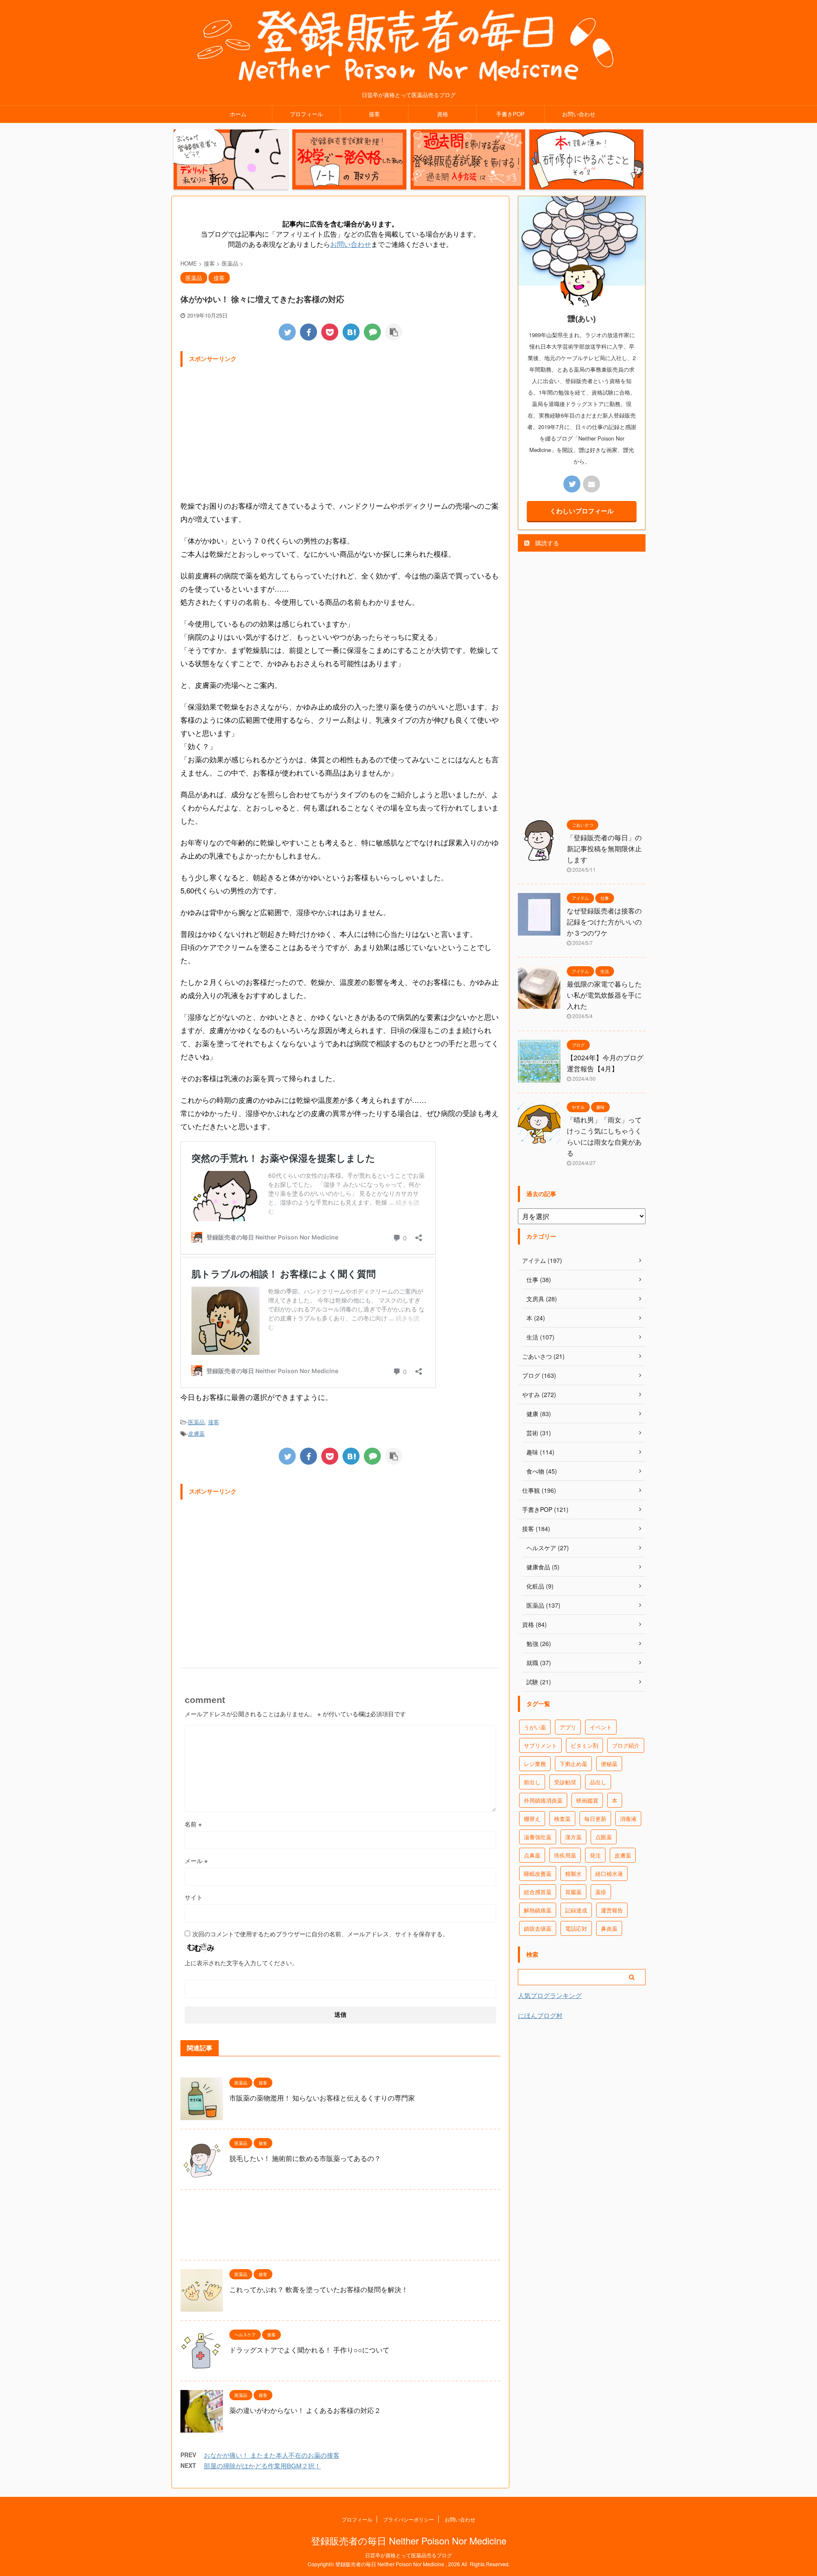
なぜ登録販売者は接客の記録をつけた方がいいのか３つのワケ (604, 922)
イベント (601, 1727)
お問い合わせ (579, 114)
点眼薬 (604, 1837)
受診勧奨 (565, 1782)
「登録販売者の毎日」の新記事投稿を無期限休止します (604, 849)
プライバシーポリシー (408, 2519)
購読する (546, 543)
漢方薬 (573, 1837)
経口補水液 (609, 1873)
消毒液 (628, 1819)
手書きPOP (510, 114)
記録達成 (576, 1910)
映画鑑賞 (587, 1800)
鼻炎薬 (609, 1928)
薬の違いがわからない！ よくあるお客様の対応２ (305, 2410)
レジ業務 (535, 1764)
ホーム (238, 114)
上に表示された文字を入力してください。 (241, 1963)
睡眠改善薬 (538, 1873)
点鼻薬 (532, 1855)
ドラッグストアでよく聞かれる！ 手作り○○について (309, 2350)
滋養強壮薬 (538, 1837)
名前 (193, 1824)
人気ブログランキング (550, 1995)
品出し (598, 1782)
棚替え (532, 1819)
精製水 (573, 1873)
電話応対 (576, 1928)
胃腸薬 (573, 1892)
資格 (443, 114)
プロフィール (306, 114)
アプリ (568, 1727)
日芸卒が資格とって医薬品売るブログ (408, 2555)
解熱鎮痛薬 (538, 1910)
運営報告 (612, 1910)
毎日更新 (595, 1819)
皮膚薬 (196, 1433)
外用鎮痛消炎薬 (543, 1800)
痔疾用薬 (565, 1855)
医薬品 (196, 1422)
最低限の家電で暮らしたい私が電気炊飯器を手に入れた (604, 995)
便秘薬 (609, 1764)
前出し (532, 1782)
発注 (595, 1855)
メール (196, 1860)
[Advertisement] (340, 431)
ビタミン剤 (584, 1745)
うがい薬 (535, 1727)
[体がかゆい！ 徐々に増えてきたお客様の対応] (351, 332)
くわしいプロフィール (582, 511)
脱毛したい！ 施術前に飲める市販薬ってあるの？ (305, 2158)
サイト (194, 1897)
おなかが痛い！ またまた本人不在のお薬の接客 (272, 2455)
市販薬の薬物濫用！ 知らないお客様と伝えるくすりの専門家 (322, 2098)
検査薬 (562, 1819)
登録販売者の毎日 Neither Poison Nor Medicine (409, 2540)
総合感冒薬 (538, 1892)
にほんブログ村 (540, 2015)
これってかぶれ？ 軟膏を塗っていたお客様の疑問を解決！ (319, 2289)
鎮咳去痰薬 (538, 1928)
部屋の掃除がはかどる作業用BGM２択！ (262, 2466)
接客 (374, 114)
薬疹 (601, 1892)
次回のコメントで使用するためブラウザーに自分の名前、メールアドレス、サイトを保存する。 (320, 1934)
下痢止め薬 (573, 1764)
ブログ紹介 (626, 1745)
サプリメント (540, 1745)
